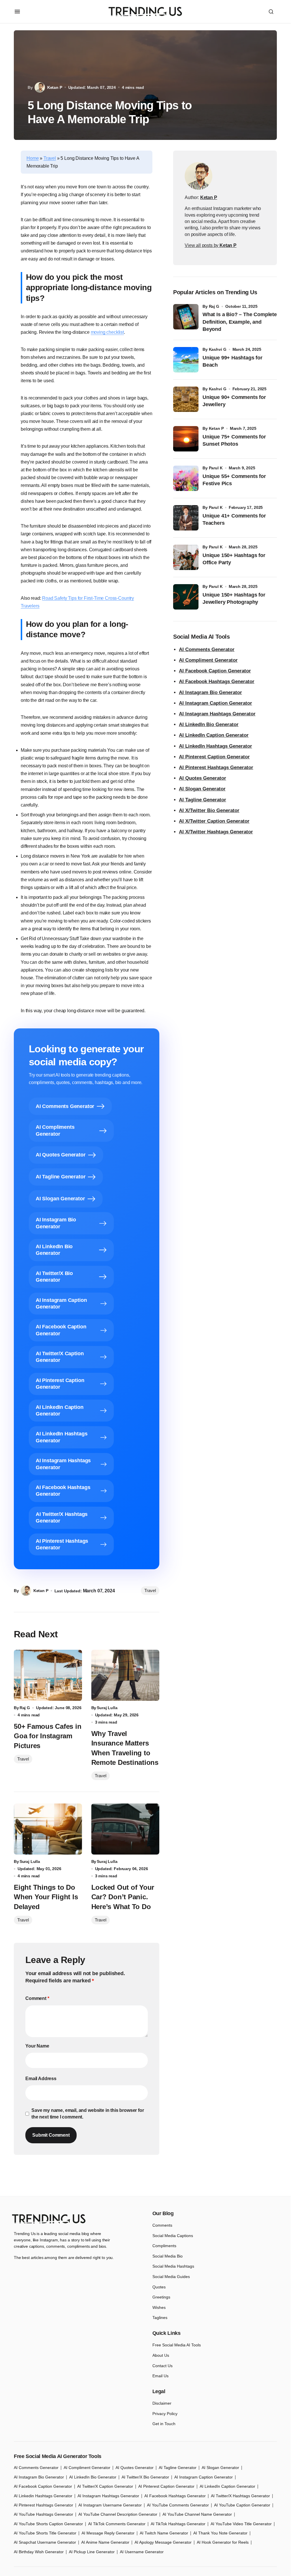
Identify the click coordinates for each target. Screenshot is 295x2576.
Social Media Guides (171, 2277)
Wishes (159, 2307)
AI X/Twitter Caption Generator (214, 821)
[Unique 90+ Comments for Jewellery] (186, 399)
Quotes (159, 2287)
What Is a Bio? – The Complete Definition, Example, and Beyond (240, 322)
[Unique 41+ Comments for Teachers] (186, 518)
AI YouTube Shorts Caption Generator (48, 2524)
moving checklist (107, 332)
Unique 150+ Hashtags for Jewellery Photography (234, 598)
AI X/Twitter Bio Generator (209, 810)
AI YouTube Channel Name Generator (197, 2514)
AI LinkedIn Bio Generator (209, 724)
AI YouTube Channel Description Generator (118, 2514)
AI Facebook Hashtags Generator (217, 682)
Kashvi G (218, 349)
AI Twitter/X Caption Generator (105, 2486)
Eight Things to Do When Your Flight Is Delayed (46, 1897)
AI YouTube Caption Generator (242, 2505)
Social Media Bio (168, 2256)
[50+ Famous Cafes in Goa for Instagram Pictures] (48, 1675)
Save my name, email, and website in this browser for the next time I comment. (88, 2113)
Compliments (164, 2246)
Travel (50, 158)
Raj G (214, 306)
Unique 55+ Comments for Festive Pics (234, 480)
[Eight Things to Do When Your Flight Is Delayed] (48, 1829)
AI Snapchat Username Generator (45, 2542)
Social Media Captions (173, 2236)
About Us (161, 2355)
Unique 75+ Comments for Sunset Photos (234, 440)
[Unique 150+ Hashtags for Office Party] (186, 557)
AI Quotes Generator (203, 778)
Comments (162, 2225)
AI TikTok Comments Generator (117, 2524)
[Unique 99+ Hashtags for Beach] (186, 360)
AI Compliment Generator (208, 660)
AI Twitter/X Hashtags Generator (240, 2496)
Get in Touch (164, 2424)
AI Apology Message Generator (163, 2542)
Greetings (161, 2297)
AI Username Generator (142, 2552)
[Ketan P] (198, 176)
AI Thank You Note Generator (220, 2533)
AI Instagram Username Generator (110, 2505)
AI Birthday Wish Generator (39, 2552)
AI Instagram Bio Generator (210, 692)
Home (33, 158)
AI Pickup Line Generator (92, 2552)
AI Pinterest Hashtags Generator (216, 767)
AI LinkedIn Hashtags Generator (215, 746)
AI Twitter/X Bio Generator (145, 2477)
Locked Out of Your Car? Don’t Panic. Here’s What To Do (123, 1897)
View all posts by (211, 245)
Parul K (216, 468)
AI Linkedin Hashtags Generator (43, 2496)
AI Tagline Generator (203, 800)
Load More (145, 2183)
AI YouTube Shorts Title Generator (45, 2533)
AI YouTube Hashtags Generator (44, 2514)
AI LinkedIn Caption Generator (214, 735)
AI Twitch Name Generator (164, 2533)
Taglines (160, 2318)
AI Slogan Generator (202, 789)
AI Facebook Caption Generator (215, 671)
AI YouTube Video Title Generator (241, 2524)
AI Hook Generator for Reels (223, 2542)
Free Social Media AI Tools (177, 2345)
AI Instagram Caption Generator (215, 703)
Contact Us (162, 2366)
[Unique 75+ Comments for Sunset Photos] (186, 439)
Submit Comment (51, 2135)
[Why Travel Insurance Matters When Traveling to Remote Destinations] (125, 1675)
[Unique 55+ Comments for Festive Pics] (186, 478)
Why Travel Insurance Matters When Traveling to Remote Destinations (125, 1748)
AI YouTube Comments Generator (178, 2505)
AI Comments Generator (207, 649)
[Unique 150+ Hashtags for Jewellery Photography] (186, 597)
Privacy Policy (165, 2414)
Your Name (37, 2046)
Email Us (160, 2376)
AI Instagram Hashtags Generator (217, 714)
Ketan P (216, 428)
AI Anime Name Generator (105, 2542)
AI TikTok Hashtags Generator (178, 2524)
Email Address (41, 2079)
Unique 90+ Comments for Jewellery (234, 401)
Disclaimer (162, 2403)
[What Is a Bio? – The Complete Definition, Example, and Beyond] (186, 317)
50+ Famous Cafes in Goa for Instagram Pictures (48, 1736)
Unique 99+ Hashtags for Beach (232, 361)
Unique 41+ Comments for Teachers (234, 519)
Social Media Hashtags (173, 2266)
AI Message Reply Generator (108, 2533)
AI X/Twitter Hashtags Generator (216, 832)
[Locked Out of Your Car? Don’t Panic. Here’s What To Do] (125, 1829)
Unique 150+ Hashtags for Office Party (234, 559)
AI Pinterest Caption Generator (214, 757)
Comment (37, 1998)
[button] (17, 12)
